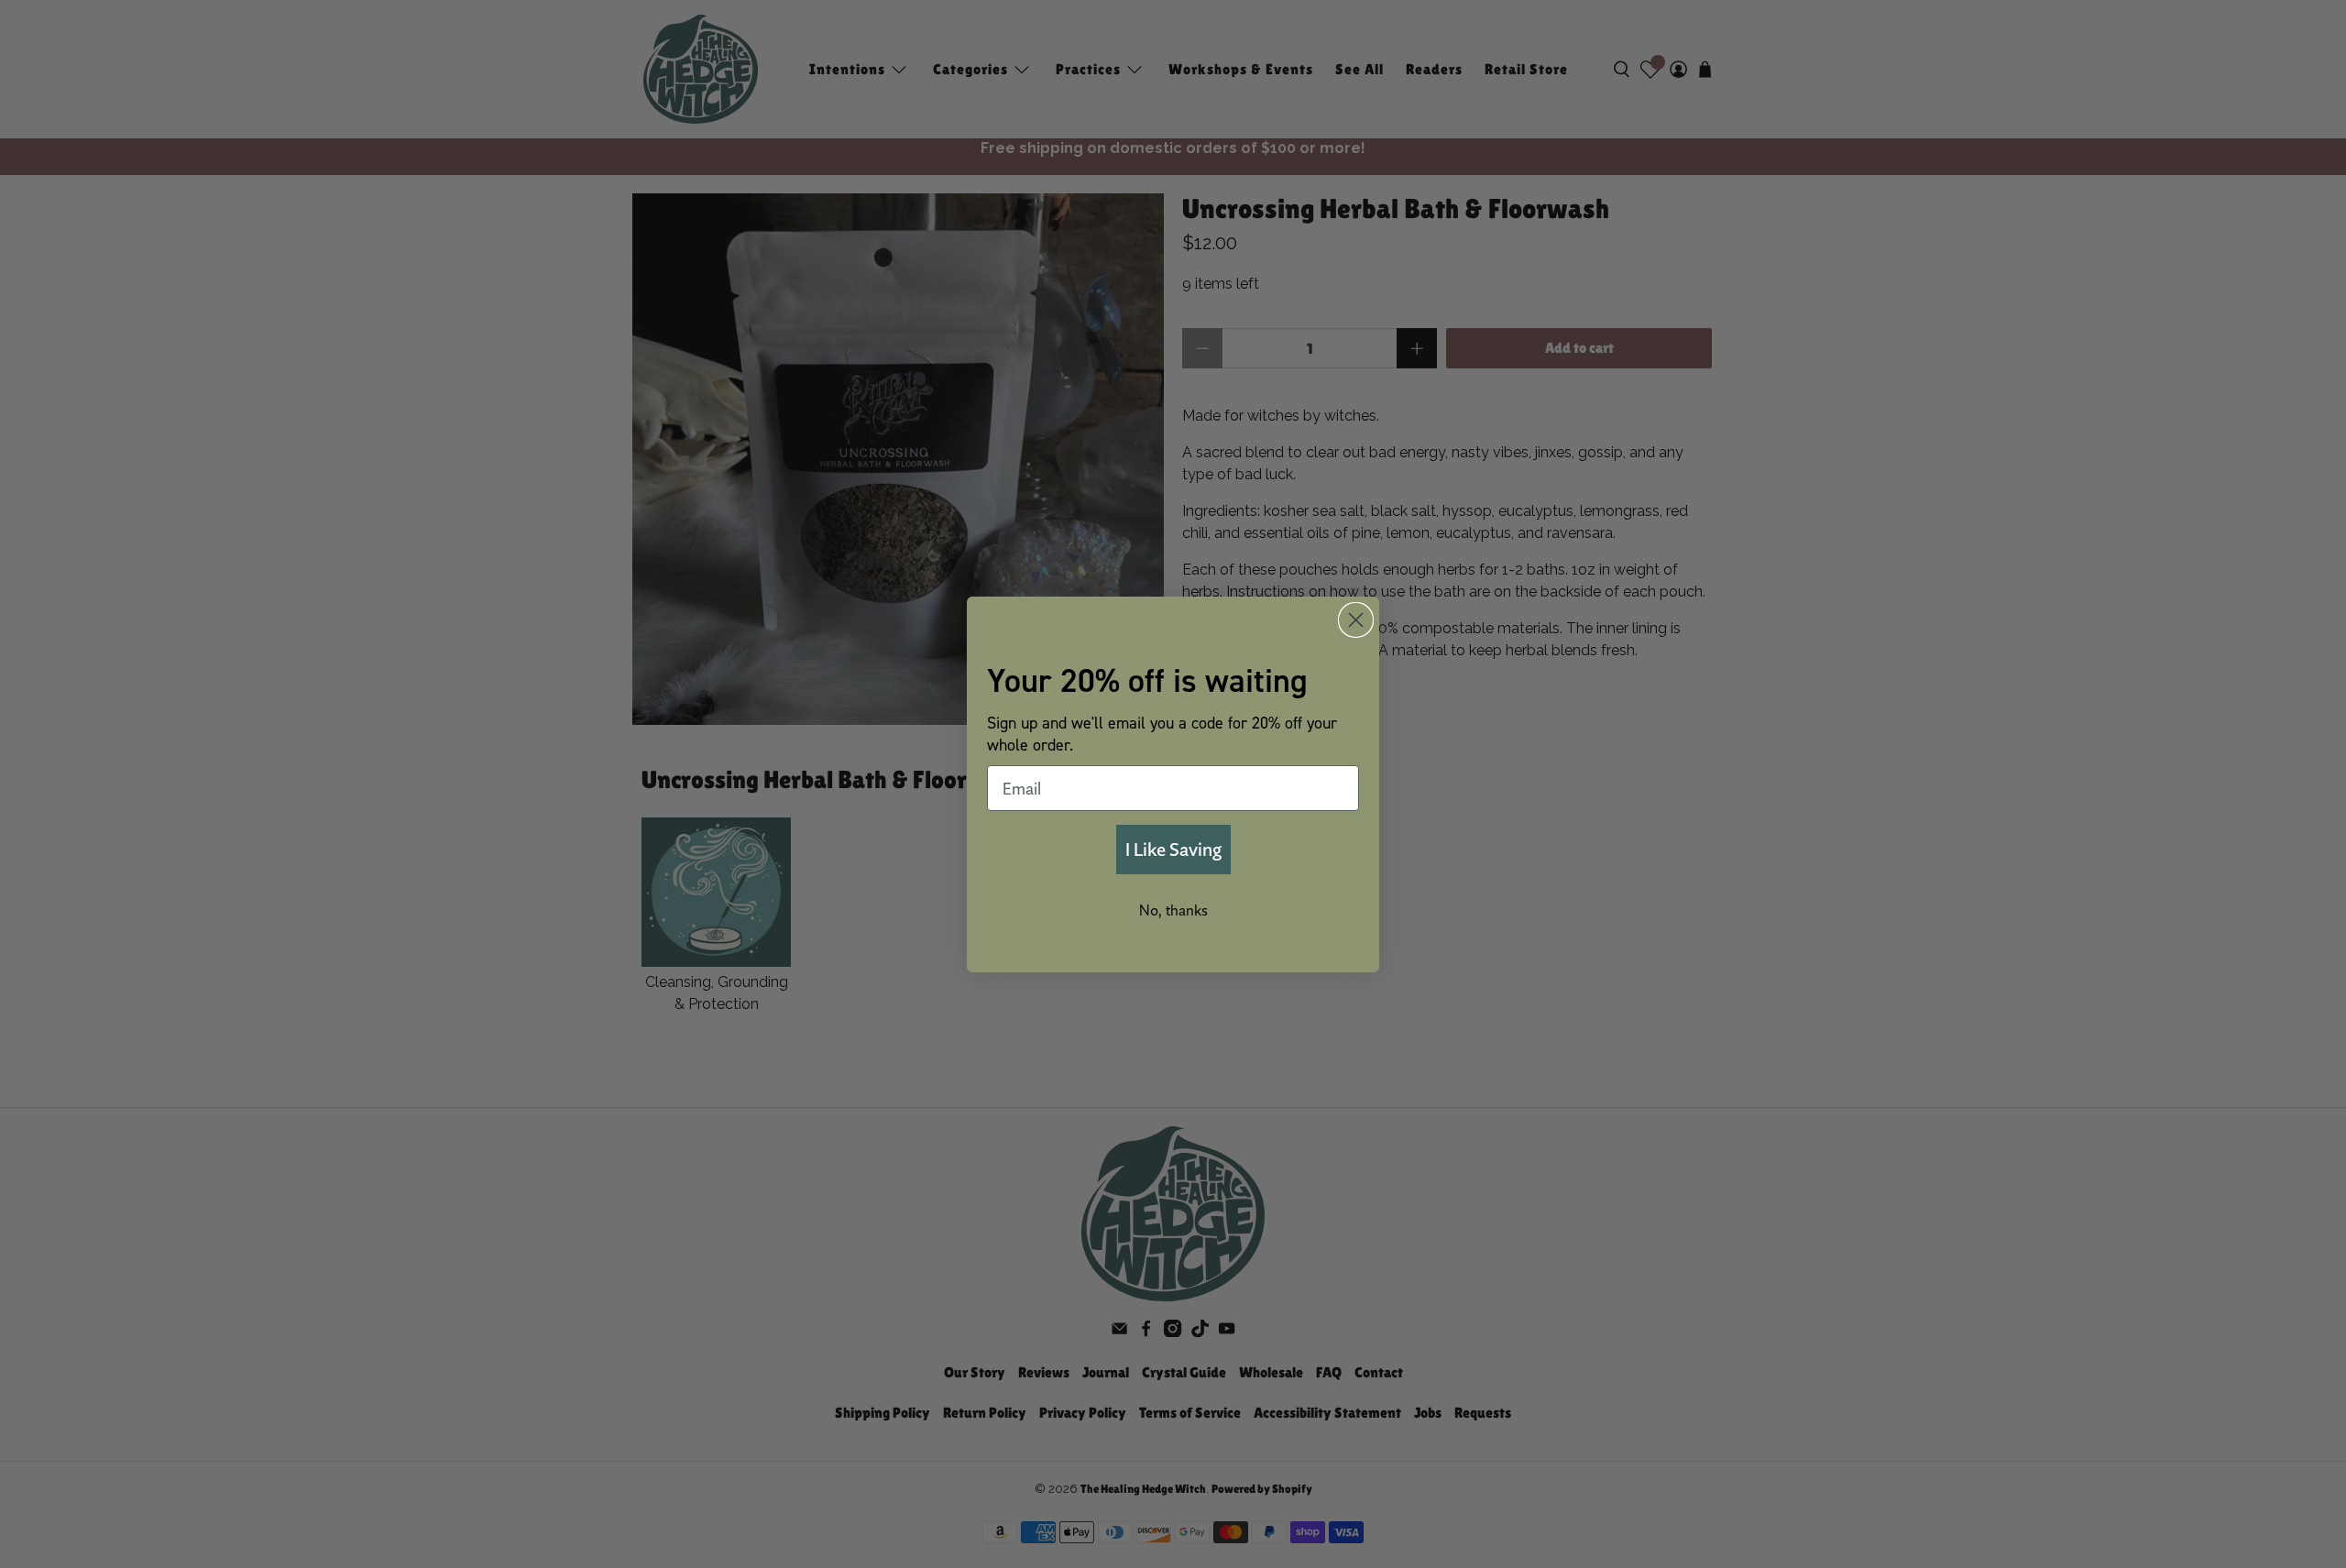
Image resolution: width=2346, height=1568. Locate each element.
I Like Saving (1173, 849)
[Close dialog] (1356, 620)
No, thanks (1173, 910)
